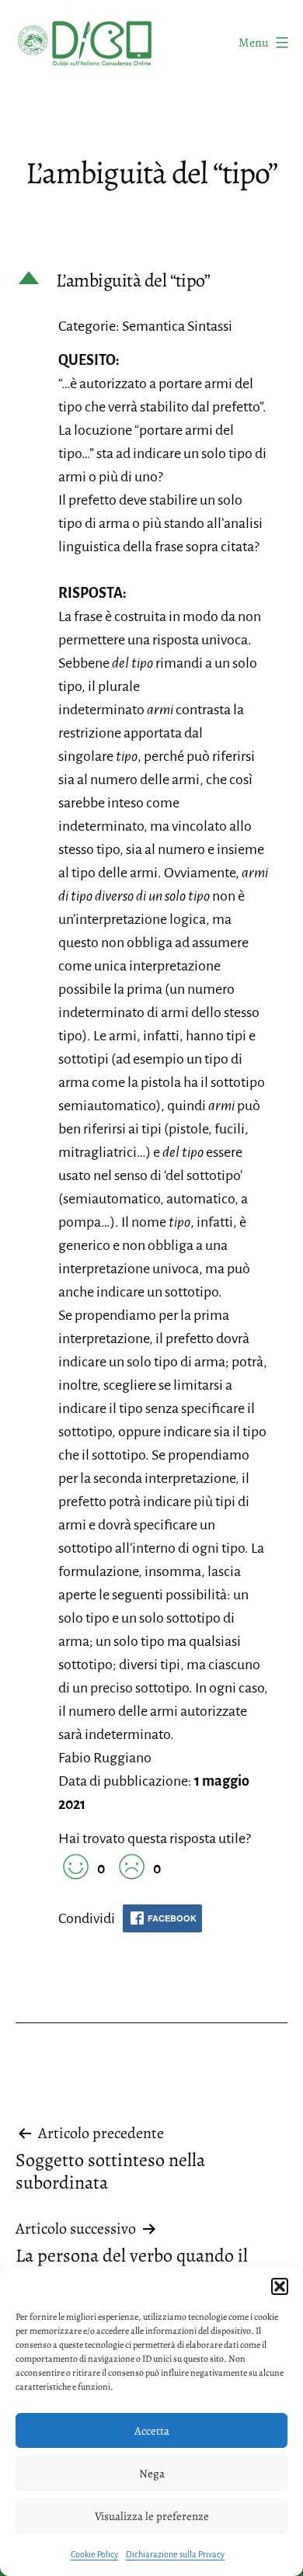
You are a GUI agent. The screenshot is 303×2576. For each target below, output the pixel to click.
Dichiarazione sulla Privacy (175, 2554)
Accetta (152, 2431)
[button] (280, 2286)
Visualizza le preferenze (152, 2516)
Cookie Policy (94, 2554)
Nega (152, 2474)
